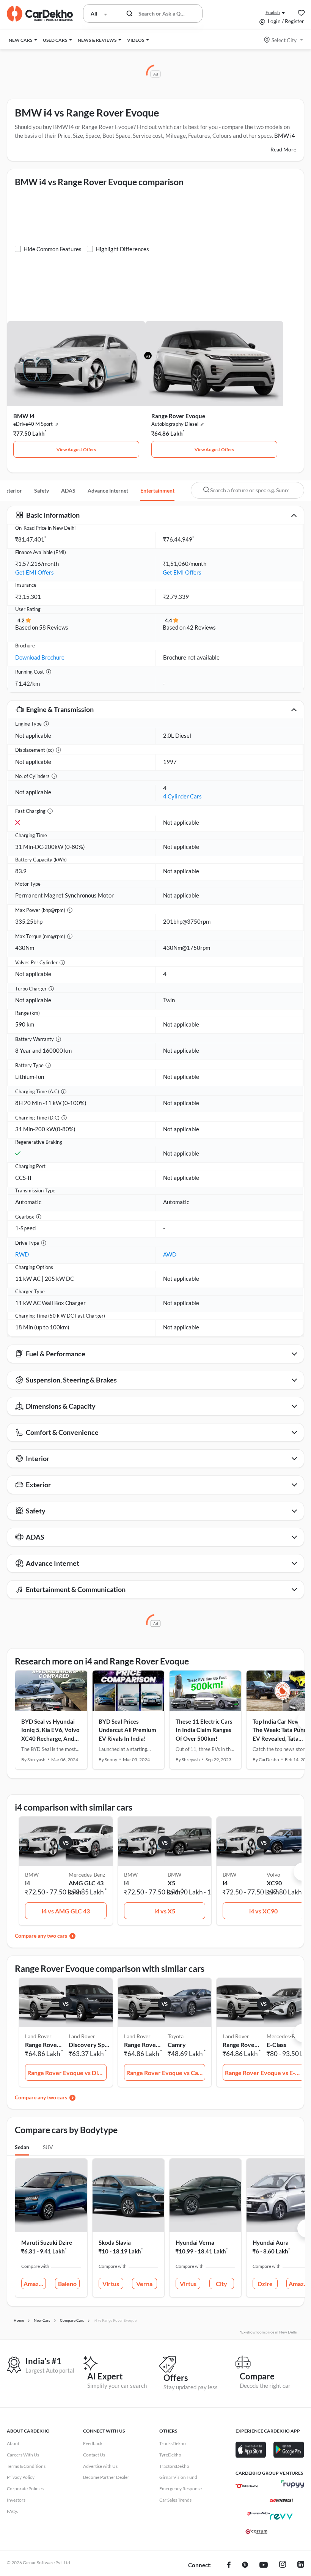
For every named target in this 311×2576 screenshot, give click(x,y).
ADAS (68, 490)
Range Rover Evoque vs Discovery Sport (67, 2073)
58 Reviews (54, 627)
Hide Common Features (53, 249)
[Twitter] (245, 2565)
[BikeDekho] (247, 2486)
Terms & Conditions (26, 2466)
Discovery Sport (89, 2045)
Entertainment (157, 490)
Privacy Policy (21, 2477)
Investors (16, 2500)
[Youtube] (264, 2565)
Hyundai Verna (195, 2242)
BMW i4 (24, 416)
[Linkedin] (301, 2565)
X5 (171, 1883)
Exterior (12, 490)
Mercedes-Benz (87, 1875)
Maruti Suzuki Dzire (47, 2242)
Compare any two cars (41, 1936)
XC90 (274, 1883)
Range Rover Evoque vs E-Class (265, 2073)
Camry (177, 2045)
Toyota (176, 2036)
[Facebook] (229, 2565)
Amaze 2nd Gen (35, 2284)
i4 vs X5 (165, 1911)
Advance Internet (108, 490)
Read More (283, 149)
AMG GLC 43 (86, 1883)
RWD (22, 1254)
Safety (42, 490)
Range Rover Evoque (178, 416)
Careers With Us (23, 2455)
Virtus (111, 2284)
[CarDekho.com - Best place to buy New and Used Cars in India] (40, 14)
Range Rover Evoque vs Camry (166, 2073)
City (221, 2284)
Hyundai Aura (271, 2242)
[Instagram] (283, 2565)
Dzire (265, 2284)
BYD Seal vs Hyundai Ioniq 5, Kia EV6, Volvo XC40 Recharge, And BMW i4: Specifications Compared (51, 1738)
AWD (170, 1254)
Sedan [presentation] (22, 2147)
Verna (144, 2284)
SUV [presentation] (48, 2147)
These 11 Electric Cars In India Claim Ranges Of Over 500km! (204, 1730)
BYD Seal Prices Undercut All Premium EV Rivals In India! (127, 1730)
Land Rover (82, 2036)
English (273, 12)
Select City (284, 40)
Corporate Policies (25, 2489)
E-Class (276, 2045)
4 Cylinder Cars (182, 796)
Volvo (273, 1875)
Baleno (67, 2284)
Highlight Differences (122, 249)
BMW (174, 1875)
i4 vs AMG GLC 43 (66, 1911)
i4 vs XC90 (263, 1911)
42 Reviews (201, 627)
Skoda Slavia (115, 2242)
